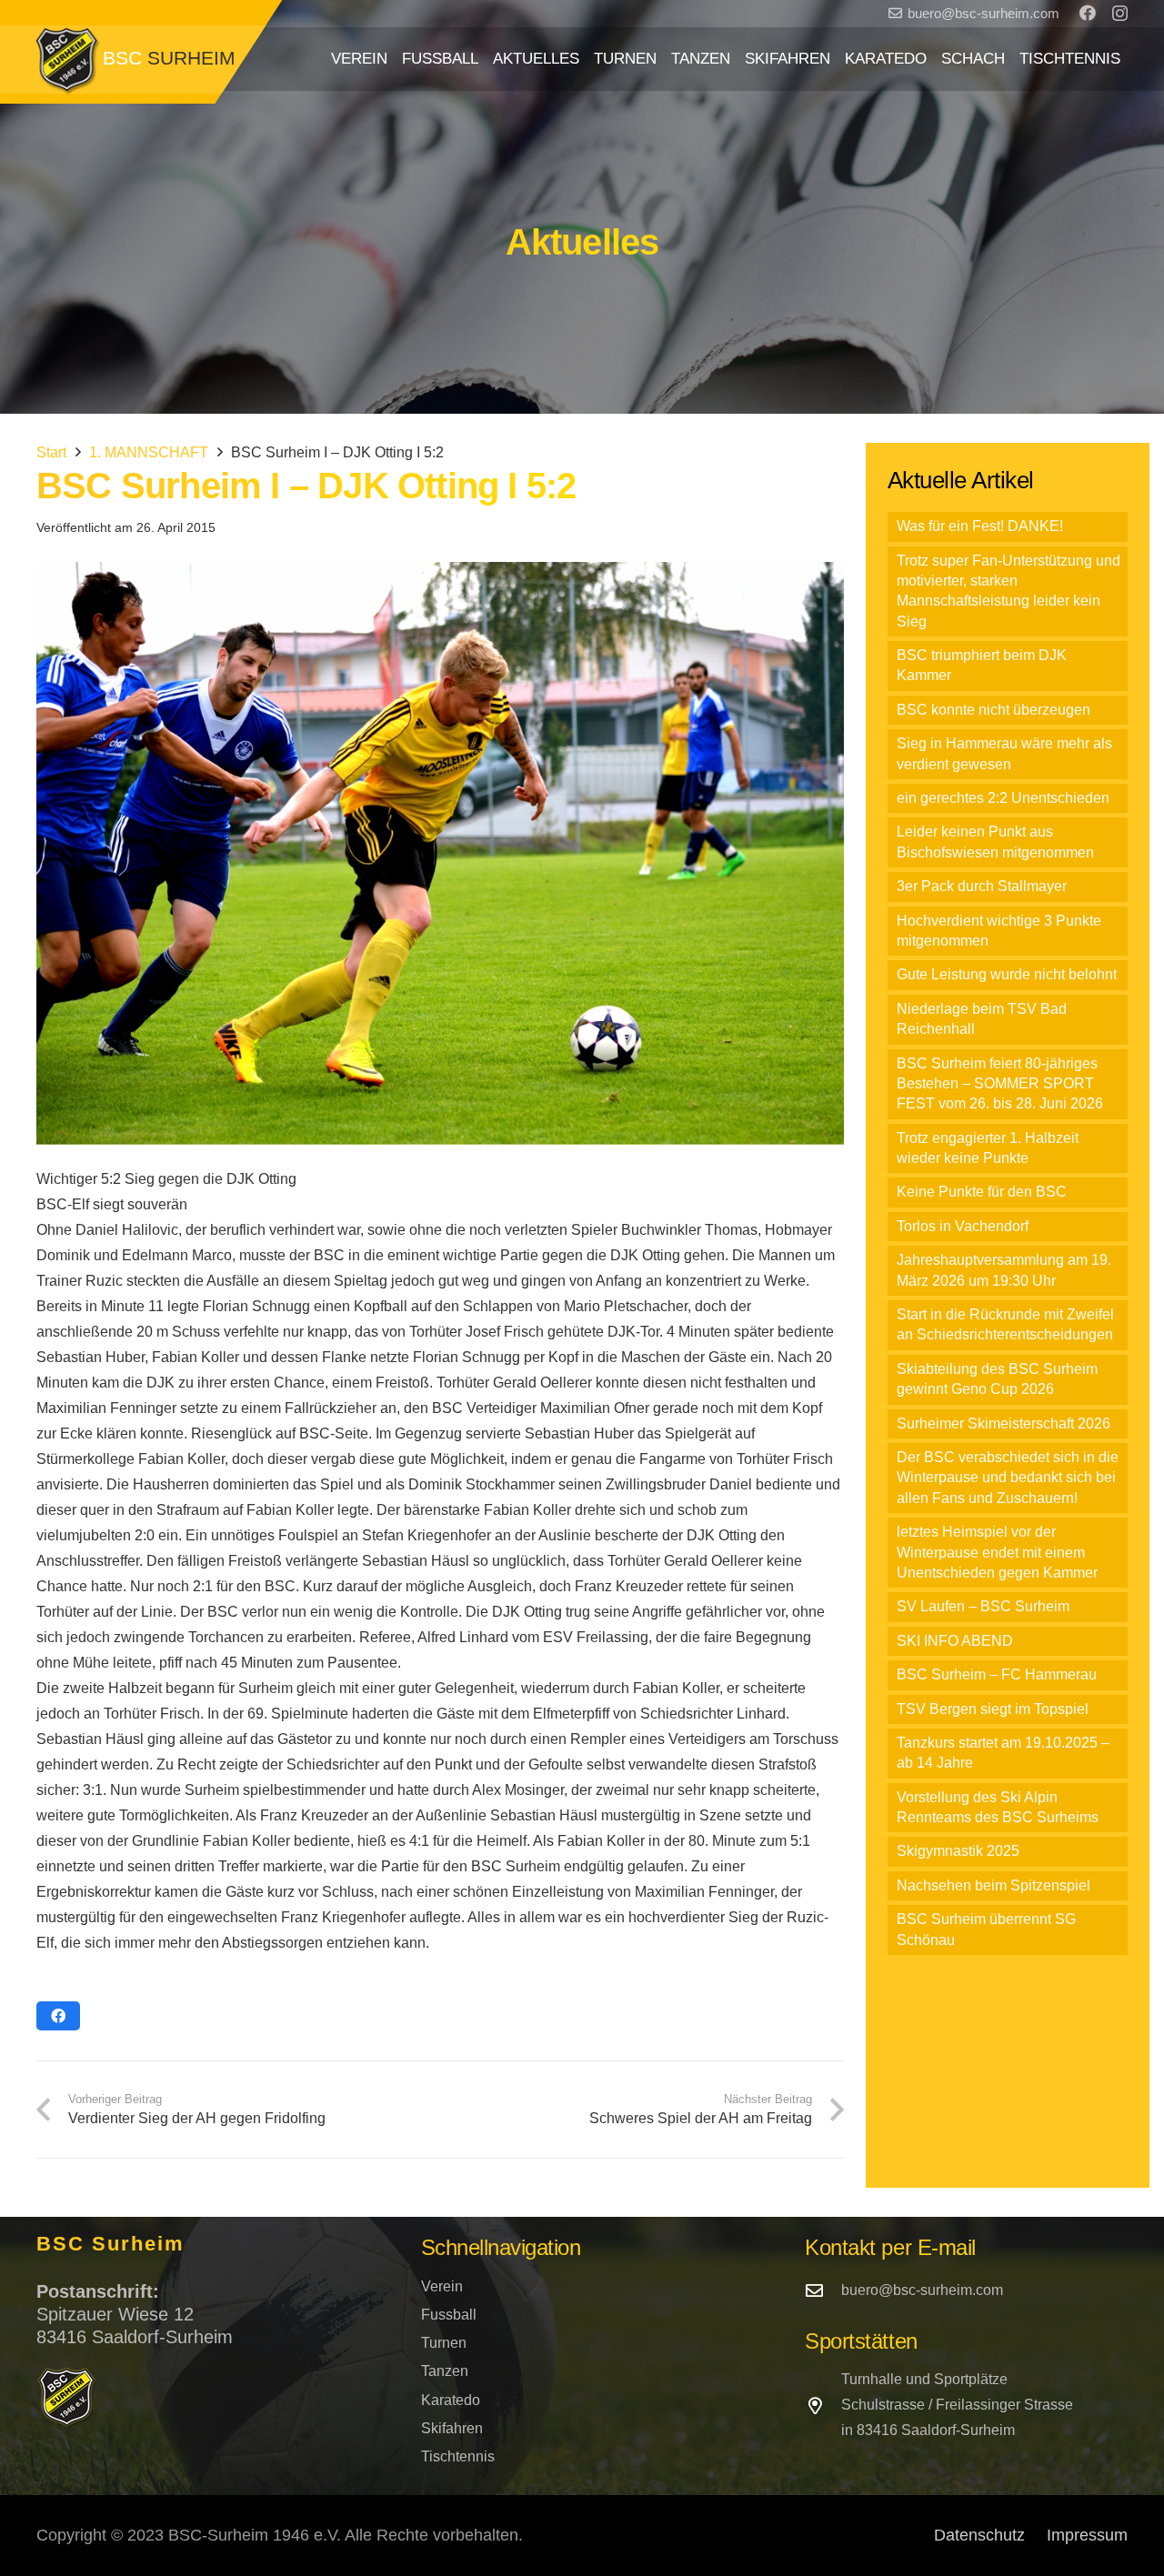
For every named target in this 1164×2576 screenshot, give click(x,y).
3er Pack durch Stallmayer (982, 886)
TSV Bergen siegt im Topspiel (993, 1709)
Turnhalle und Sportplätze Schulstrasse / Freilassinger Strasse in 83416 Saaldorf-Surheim (957, 2405)
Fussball (449, 2315)
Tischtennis (458, 2456)
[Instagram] (1120, 14)
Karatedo (451, 2400)
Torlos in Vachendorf (963, 1226)
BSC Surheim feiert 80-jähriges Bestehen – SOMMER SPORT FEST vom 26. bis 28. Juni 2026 (1000, 1084)
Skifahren (452, 2428)
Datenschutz (979, 2535)
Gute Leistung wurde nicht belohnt (1007, 974)
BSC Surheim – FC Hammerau (997, 1674)
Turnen (444, 2343)
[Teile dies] (58, 2016)
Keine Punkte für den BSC (982, 1192)
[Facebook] (1088, 13)
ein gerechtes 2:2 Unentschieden (1003, 798)
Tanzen (445, 2371)
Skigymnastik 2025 (958, 1851)
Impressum (1087, 2535)
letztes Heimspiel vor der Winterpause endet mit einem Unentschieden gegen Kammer (997, 1552)
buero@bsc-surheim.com (922, 2290)
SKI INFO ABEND (955, 1641)
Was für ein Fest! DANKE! (980, 526)
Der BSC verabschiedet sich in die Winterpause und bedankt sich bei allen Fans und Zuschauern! (1008, 1478)
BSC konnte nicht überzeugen (993, 710)
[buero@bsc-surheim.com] (823, 2290)
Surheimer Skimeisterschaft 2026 (1003, 1423)
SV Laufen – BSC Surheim (983, 1606)
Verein (442, 2286)
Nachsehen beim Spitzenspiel (993, 1885)
